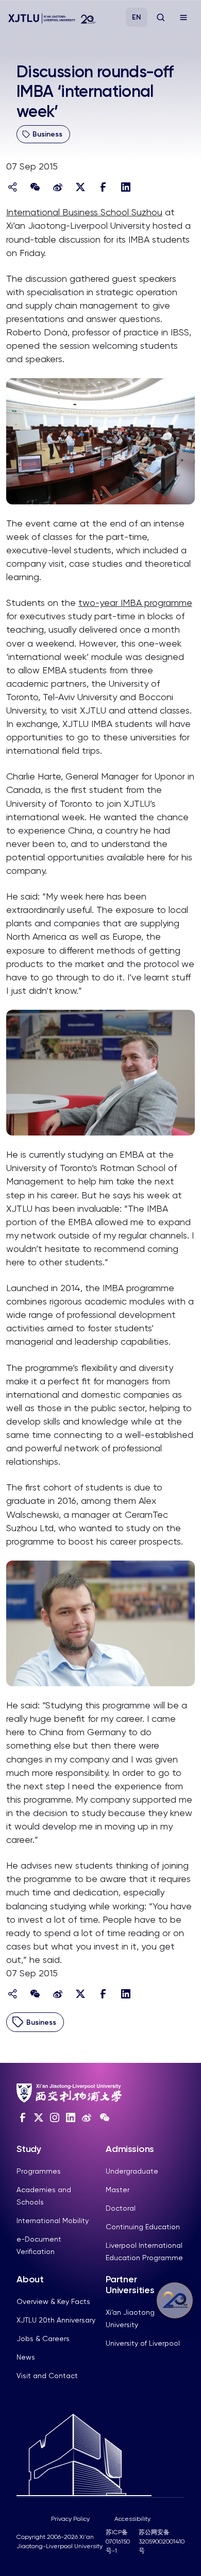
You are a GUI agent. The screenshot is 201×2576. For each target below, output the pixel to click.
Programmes (39, 2171)
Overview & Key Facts (53, 2301)
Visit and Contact (47, 2376)
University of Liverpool (143, 2343)
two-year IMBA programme (135, 603)
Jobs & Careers (43, 2338)
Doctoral (121, 2208)
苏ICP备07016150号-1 (118, 2541)
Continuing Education (143, 2227)
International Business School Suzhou (84, 212)
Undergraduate (132, 2171)
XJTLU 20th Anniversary (56, 2320)
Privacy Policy (70, 2519)
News (26, 2357)
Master (118, 2190)
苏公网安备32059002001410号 (162, 2541)
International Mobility (53, 2221)
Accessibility (132, 2519)
